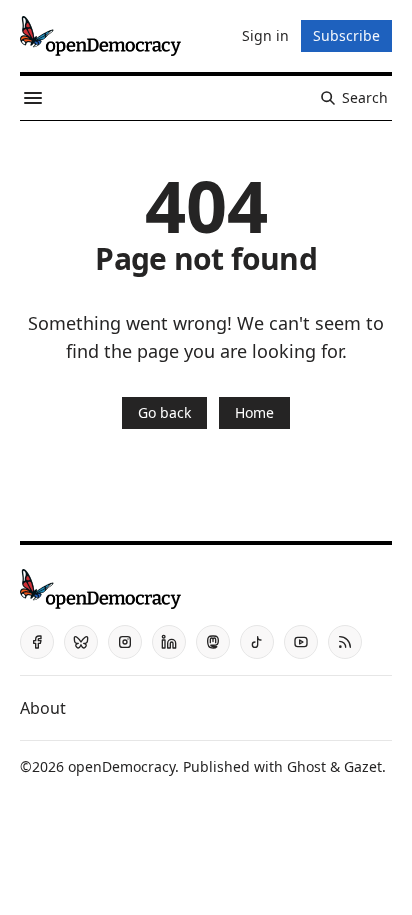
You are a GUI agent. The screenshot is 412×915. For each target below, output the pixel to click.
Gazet (363, 766)
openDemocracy (121, 766)
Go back (164, 412)
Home (254, 412)
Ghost (306, 766)
